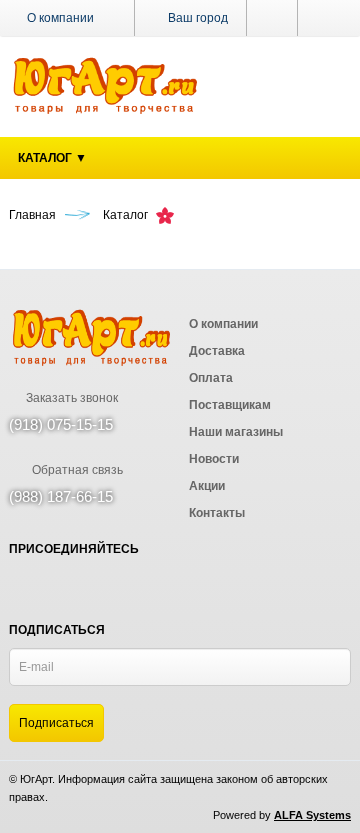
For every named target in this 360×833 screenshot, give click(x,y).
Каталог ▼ (52, 158)
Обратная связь (76, 470)
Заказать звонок (70, 398)
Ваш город (196, 18)
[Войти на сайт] (324, 18)
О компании (60, 18)
